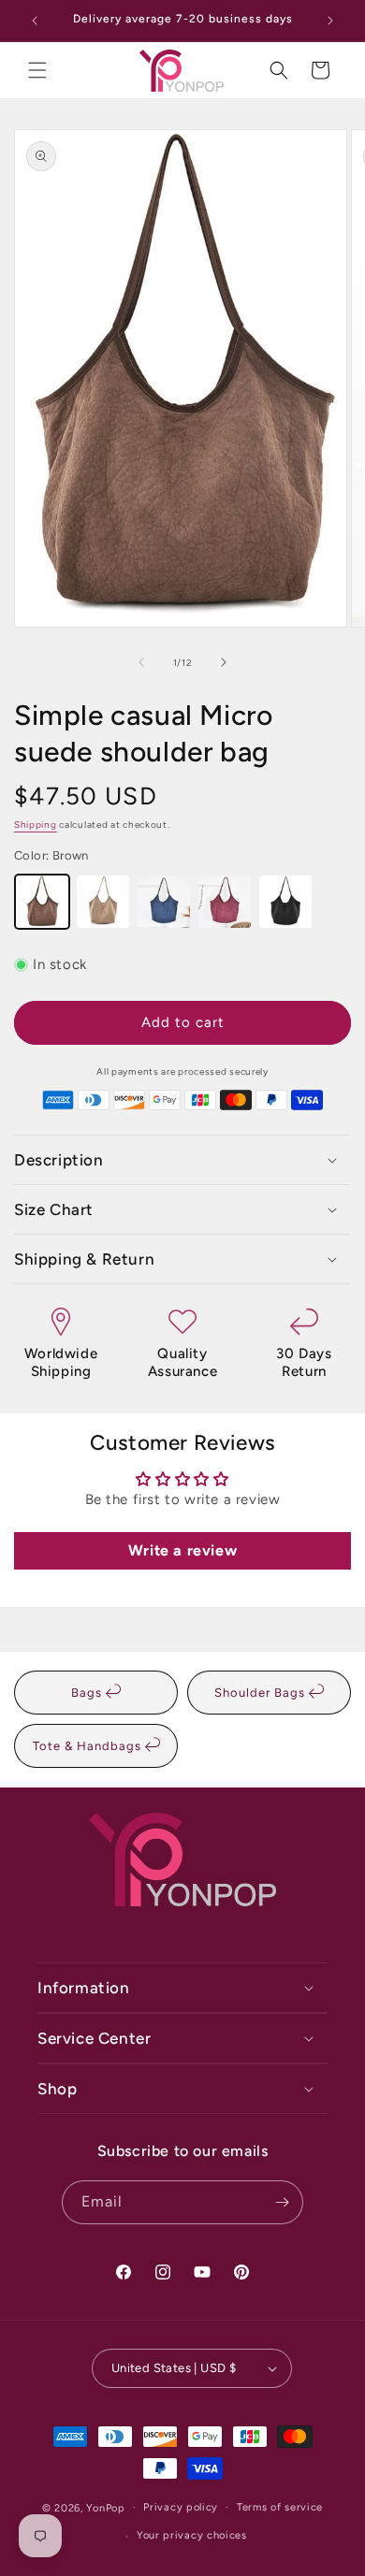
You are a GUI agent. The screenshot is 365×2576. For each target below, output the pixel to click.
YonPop (105, 2507)
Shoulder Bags (262, 1693)
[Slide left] (141, 662)
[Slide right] (224, 662)
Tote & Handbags (89, 1746)
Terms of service (280, 2507)
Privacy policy (181, 2507)
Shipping (36, 825)
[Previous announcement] (35, 21)
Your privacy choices (192, 2535)
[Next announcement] (330, 21)
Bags (88, 1693)
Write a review (182, 1550)
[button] (37, 70)
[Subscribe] (282, 2202)
